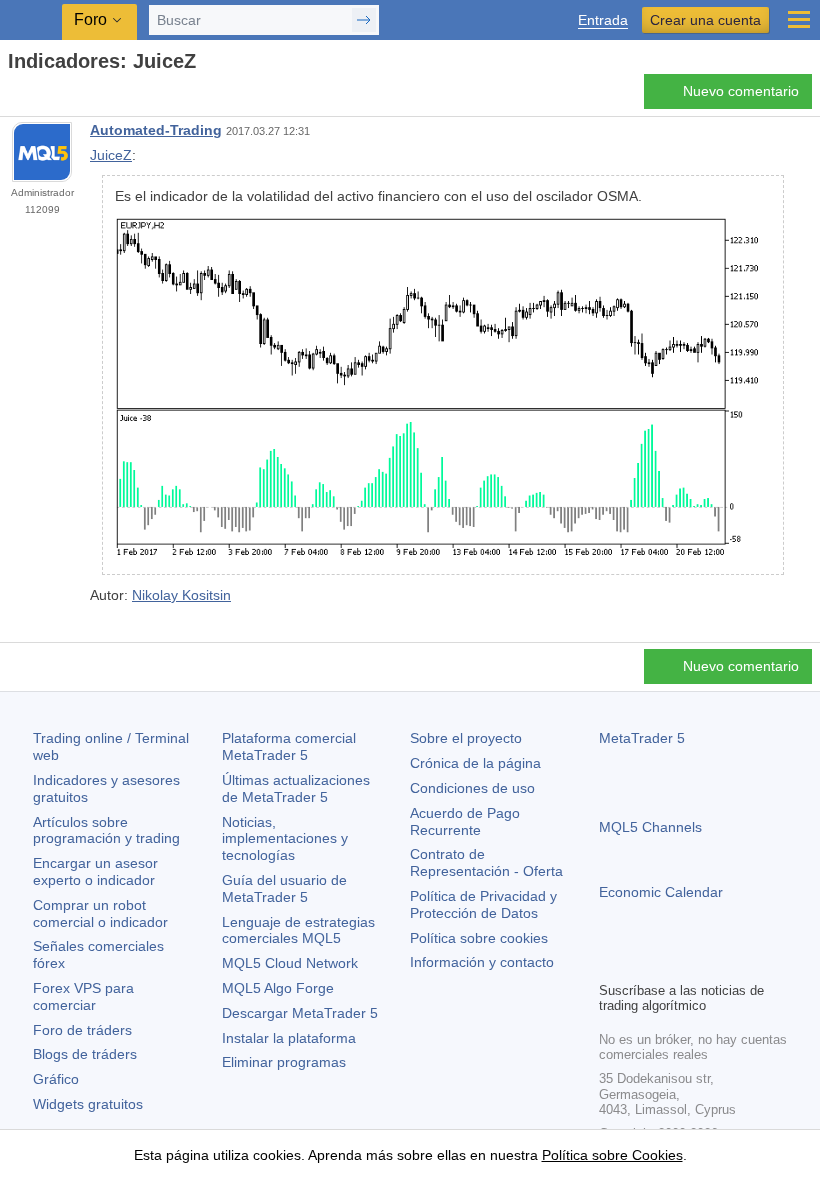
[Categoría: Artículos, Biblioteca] (38, 97)
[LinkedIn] (739, 963)
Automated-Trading (156, 130)
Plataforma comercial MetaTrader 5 (289, 746)
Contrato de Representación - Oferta (486, 862)
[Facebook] (611, 963)
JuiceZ (111, 155)
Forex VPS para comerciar (83, 996)
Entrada (603, 20)
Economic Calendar (661, 892)
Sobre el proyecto (466, 738)
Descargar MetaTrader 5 (300, 1013)
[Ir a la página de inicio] (14, 96)
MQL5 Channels (650, 827)
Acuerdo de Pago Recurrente (465, 821)
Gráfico (56, 1079)
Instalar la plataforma (289, 1038)
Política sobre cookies (479, 938)
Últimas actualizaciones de (296, 788)
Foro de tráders (82, 1030)
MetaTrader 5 (642, 738)
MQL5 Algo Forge (278, 988)
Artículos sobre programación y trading (106, 830)
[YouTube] (707, 963)
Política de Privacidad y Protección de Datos (483, 904)
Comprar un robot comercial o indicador (100, 913)
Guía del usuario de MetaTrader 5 (284, 888)
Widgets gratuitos (88, 1104)
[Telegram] (643, 963)
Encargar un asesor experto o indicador (95, 871)
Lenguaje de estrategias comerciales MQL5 (298, 930)
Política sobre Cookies (612, 1155)
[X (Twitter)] (675, 963)
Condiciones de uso (472, 788)
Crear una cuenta (705, 20)
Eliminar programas (284, 1062)
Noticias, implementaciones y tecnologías (285, 839)
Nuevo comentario (741, 91)
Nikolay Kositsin (181, 595)
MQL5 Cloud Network (290, 963)
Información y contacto (482, 962)
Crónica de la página (475, 763)
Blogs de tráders (85, 1054)
